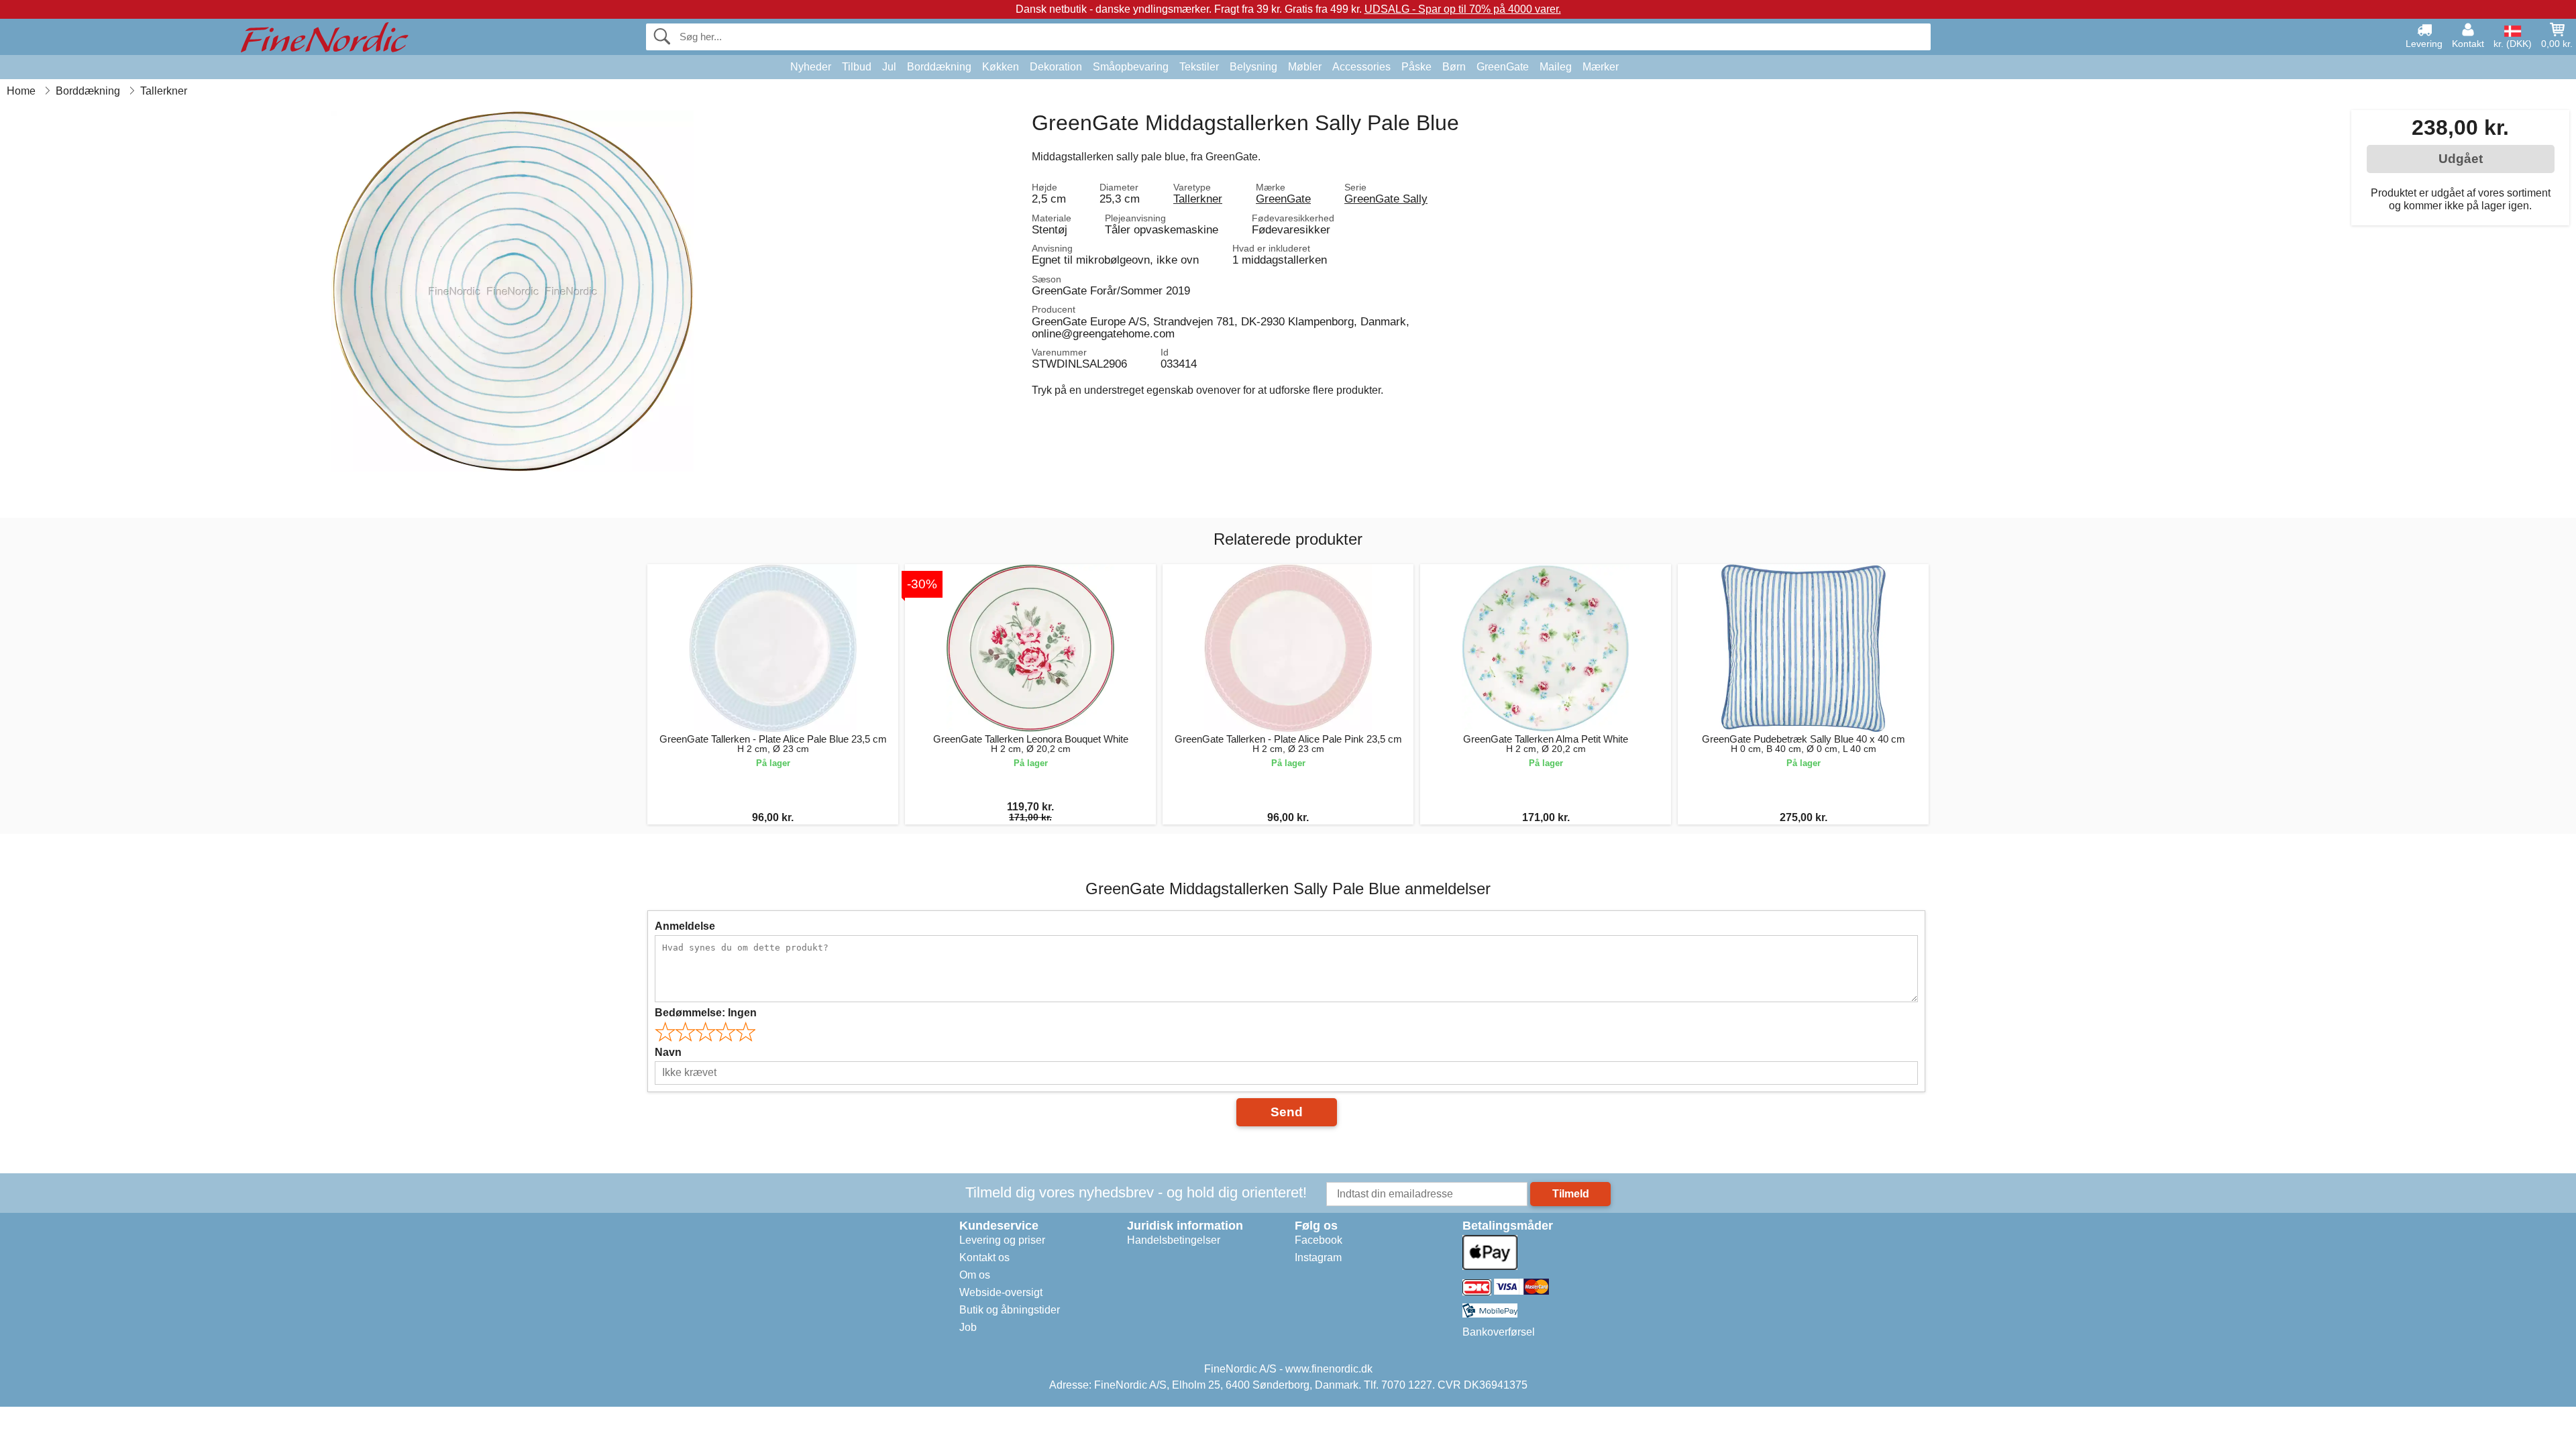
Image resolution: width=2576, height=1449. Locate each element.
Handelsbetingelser (1174, 1240)
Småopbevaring (1131, 67)
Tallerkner (1198, 199)
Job (968, 1327)
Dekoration (1056, 67)
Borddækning (939, 67)
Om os (975, 1275)
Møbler (1305, 67)
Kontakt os (984, 1257)
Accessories (1361, 67)
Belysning (1253, 67)
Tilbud (857, 67)
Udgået (2461, 159)
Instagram (1318, 1257)
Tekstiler (1199, 67)
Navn (668, 1052)
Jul (889, 67)
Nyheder (811, 67)
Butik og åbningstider (1010, 1310)
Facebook (1319, 1240)
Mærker (1601, 67)
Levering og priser (1002, 1240)
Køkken (1001, 67)
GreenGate (1503, 67)
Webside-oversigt (1001, 1292)
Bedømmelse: (706, 1013)
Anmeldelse (685, 926)
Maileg (1556, 67)
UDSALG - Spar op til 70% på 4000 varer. (1463, 9)
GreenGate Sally (1386, 199)
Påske (1416, 67)
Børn (1454, 67)
